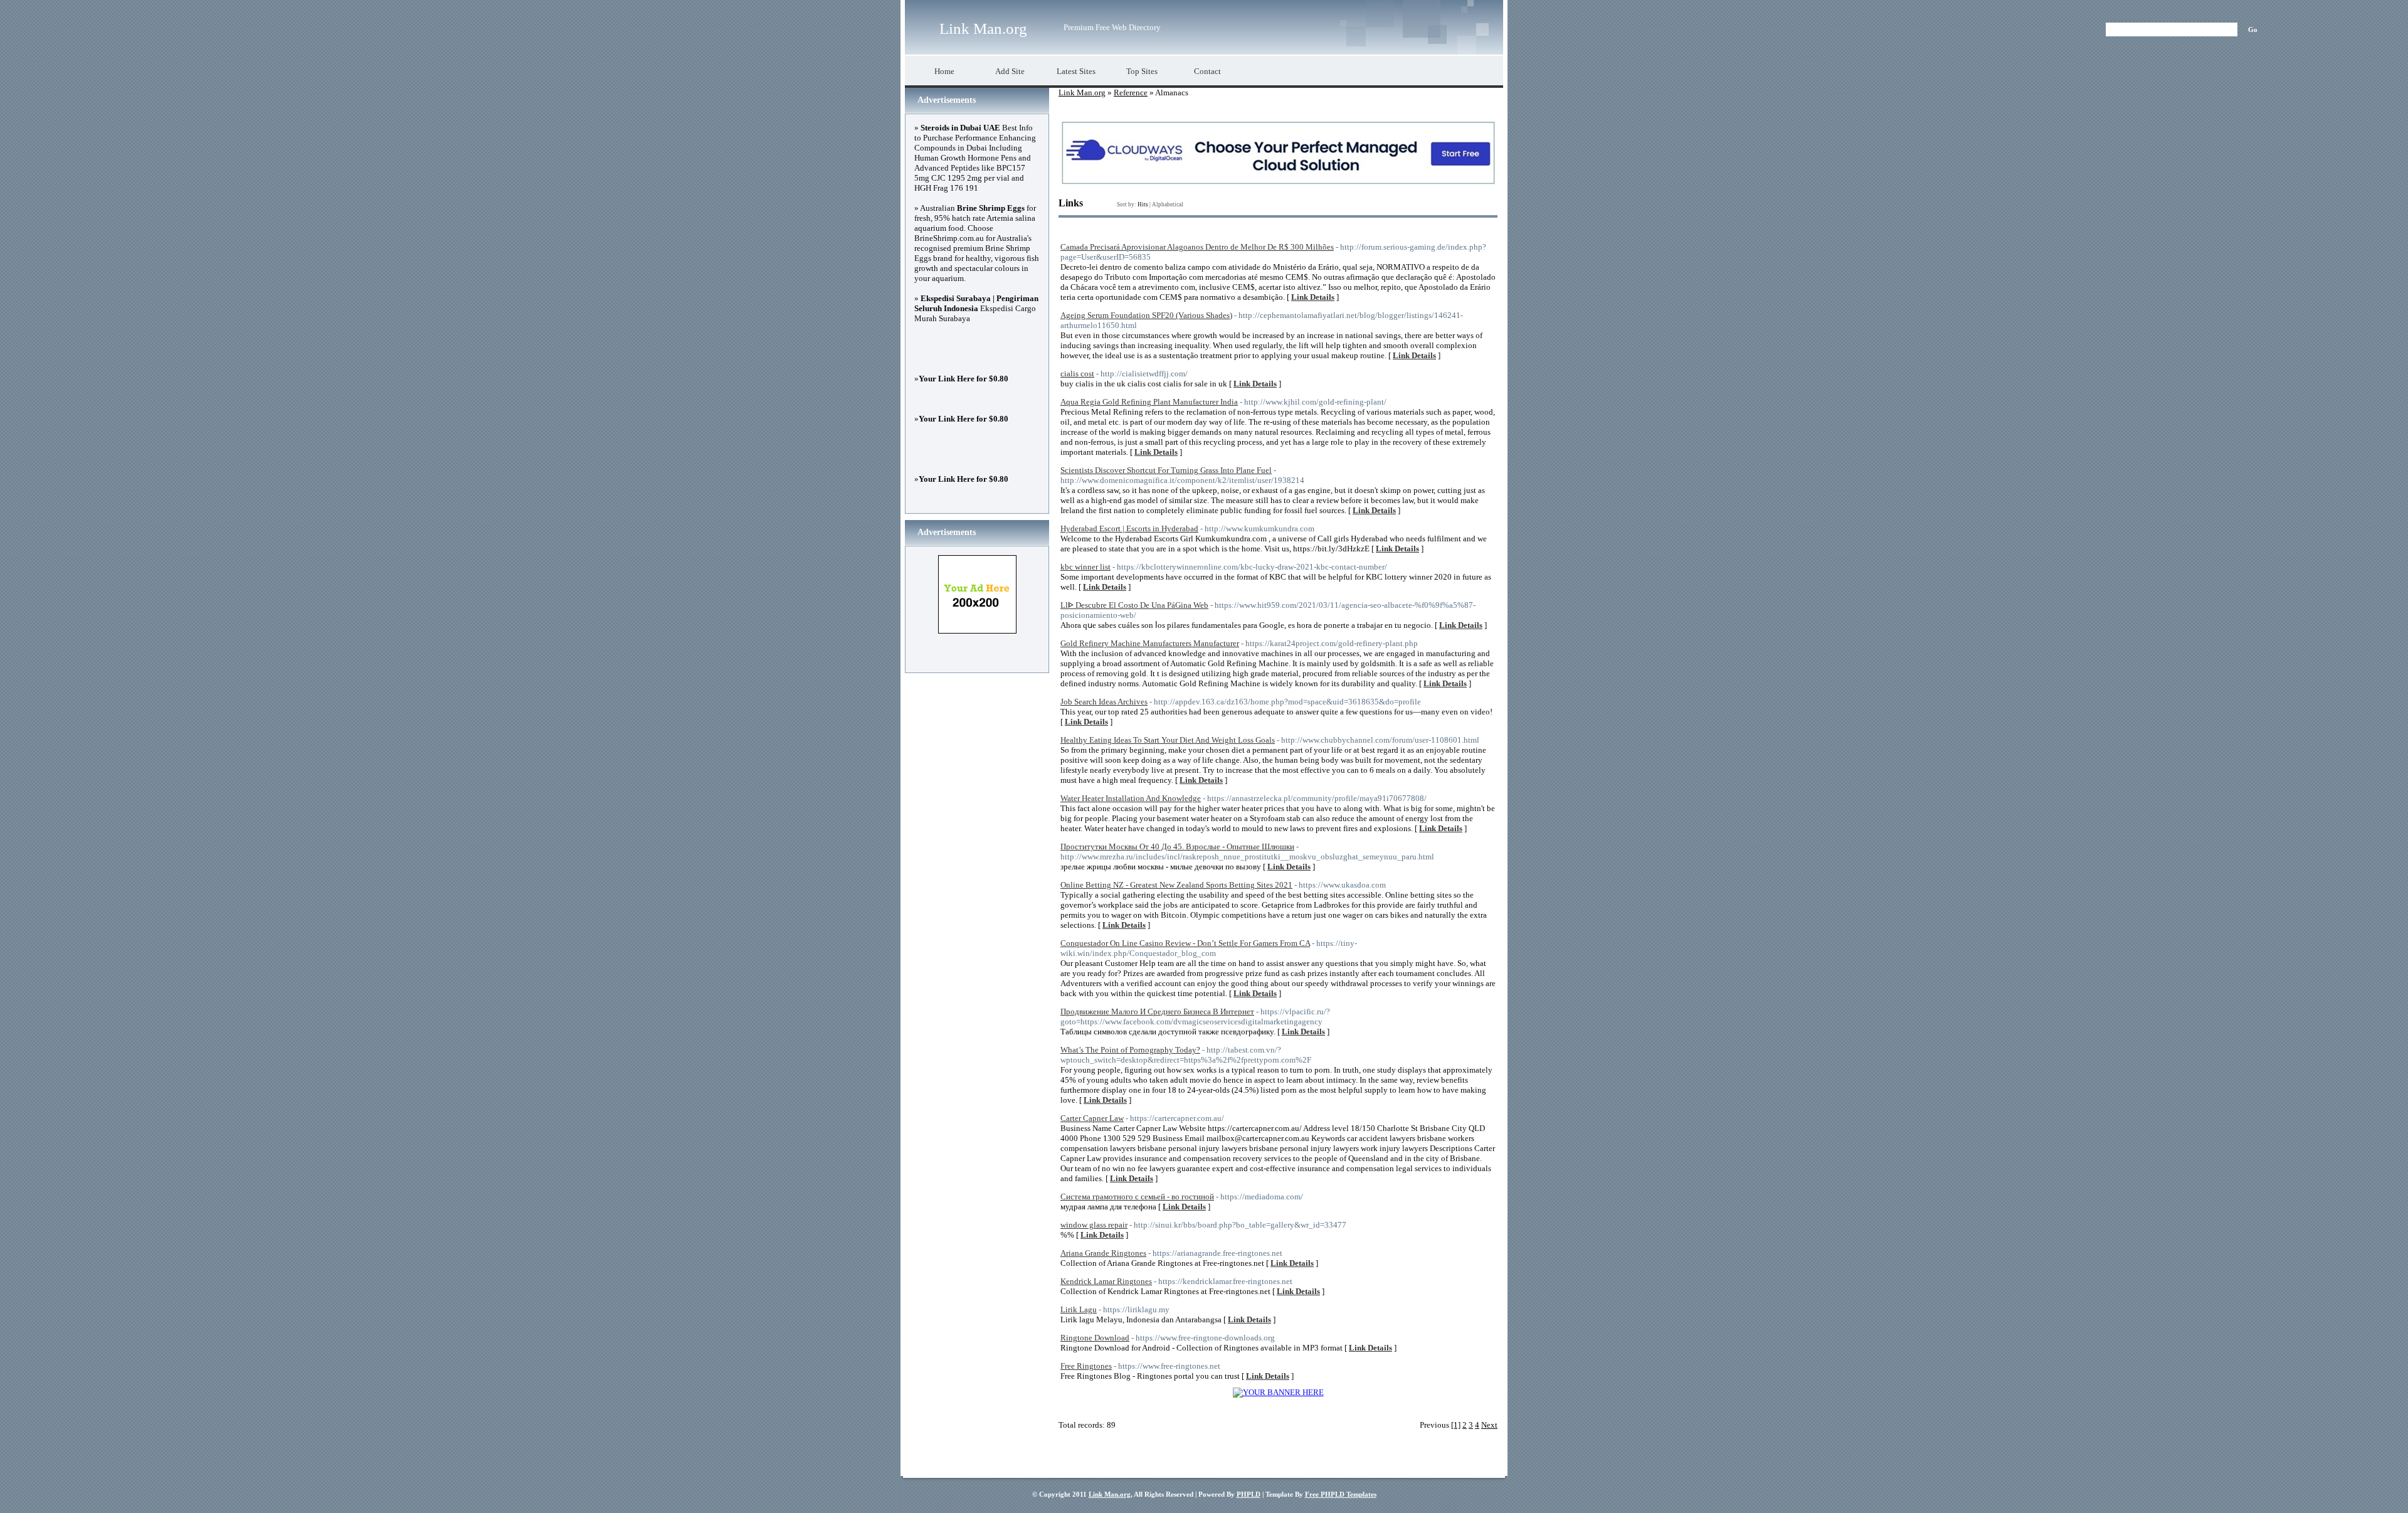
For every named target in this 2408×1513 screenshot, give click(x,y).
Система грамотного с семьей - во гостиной (1137, 1197)
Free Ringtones (1086, 1366)
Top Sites (1142, 71)
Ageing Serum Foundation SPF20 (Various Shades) (1146, 315)
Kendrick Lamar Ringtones (1106, 1281)
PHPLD (1249, 1494)
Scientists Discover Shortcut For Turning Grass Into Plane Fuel (1166, 470)
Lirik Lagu (1079, 1309)
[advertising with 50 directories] (1278, 1392)
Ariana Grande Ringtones (1103, 1253)
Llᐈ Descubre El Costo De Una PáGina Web (1134, 605)
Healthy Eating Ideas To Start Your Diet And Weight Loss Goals (1168, 740)
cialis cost (1077, 374)
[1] (1456, 1425)
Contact (1207, 71)
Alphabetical (1168, 204)
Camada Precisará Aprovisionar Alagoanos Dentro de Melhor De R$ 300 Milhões (1197, 247)
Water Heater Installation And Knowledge (1131, 798)
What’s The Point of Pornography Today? (1130, 1050)
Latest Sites (1076, 71)
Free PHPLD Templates (1341, 1494)
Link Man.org (983, 29)
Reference (1131, 93)
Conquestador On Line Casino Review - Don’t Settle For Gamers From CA (1185, 943)
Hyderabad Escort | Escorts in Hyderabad (1129, 528)
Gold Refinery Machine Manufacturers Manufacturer (1150, 643)
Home (944, 71)
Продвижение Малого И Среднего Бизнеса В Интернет (1157, 1011)
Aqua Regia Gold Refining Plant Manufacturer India (1149, 402)
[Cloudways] (1278, 182)
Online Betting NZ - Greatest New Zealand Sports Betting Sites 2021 (1176, 885)
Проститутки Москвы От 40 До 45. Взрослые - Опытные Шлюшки (1177, 847)
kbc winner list (1085, 567)
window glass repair (1094, 1225)
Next (1489, 1425)
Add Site (1010, 71)
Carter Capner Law (1092, 1118)
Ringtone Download (1095, 1338)
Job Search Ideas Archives (1104, 702)
